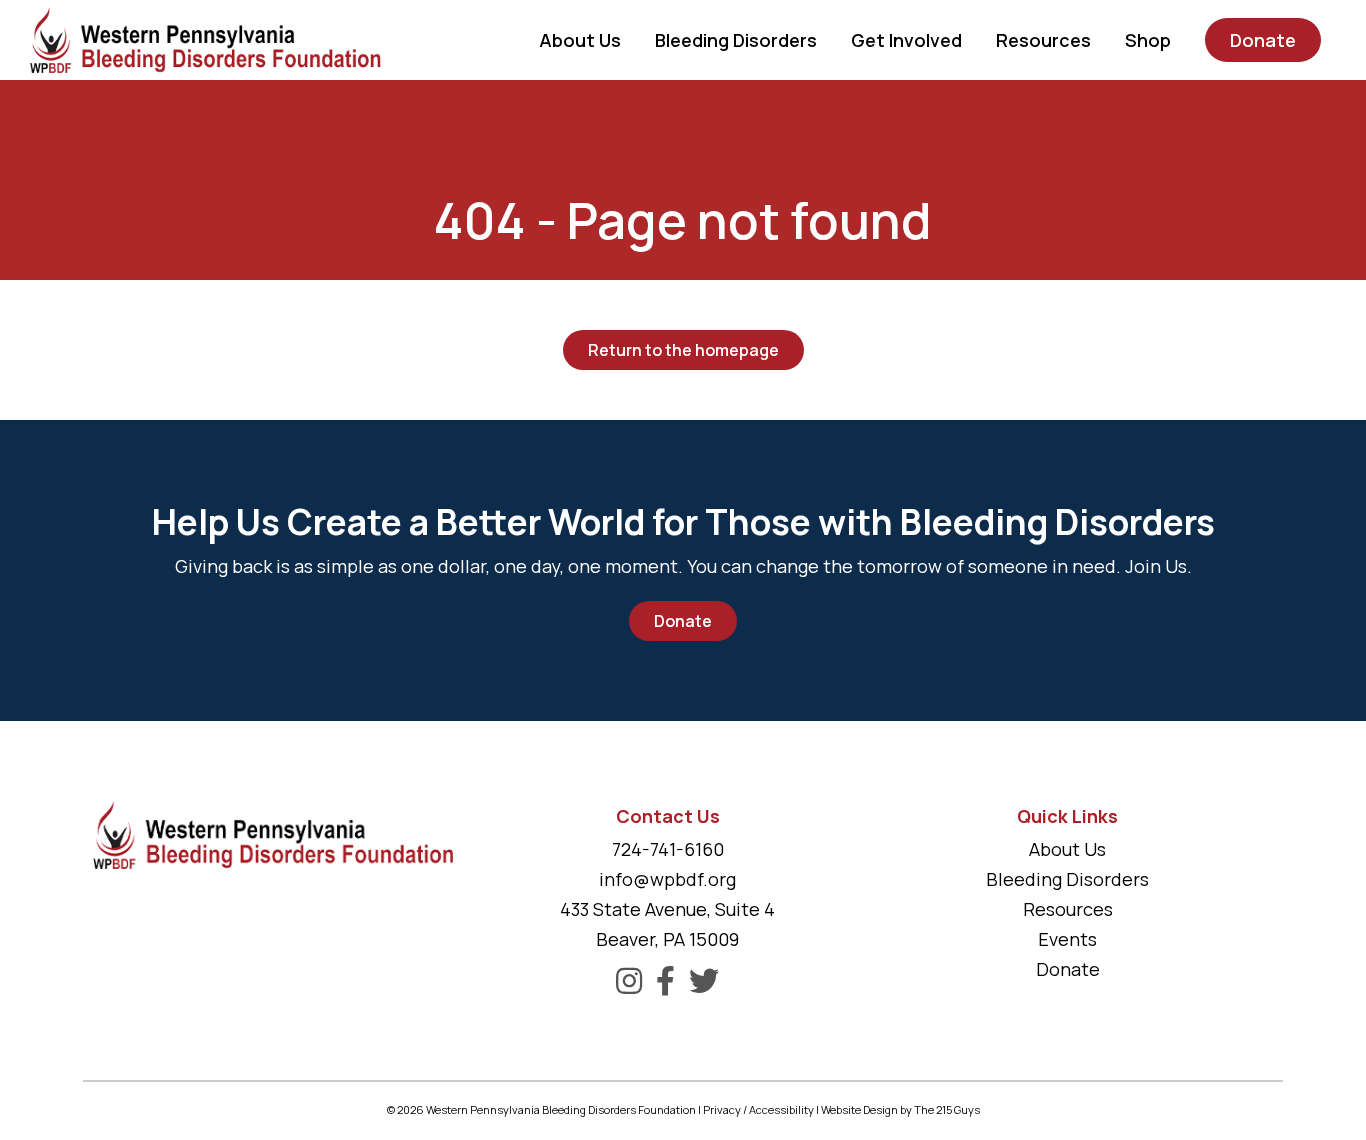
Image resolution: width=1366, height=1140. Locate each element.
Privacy (722, 1109)
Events (1067, 939)
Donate (683, 621)
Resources (1068, 909)
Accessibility (781, 1109)
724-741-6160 (668, 849)
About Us (1067, 849)
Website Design (859, 1109)
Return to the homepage (683, 350)
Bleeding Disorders (1067, 879)
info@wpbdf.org (667, 879)
